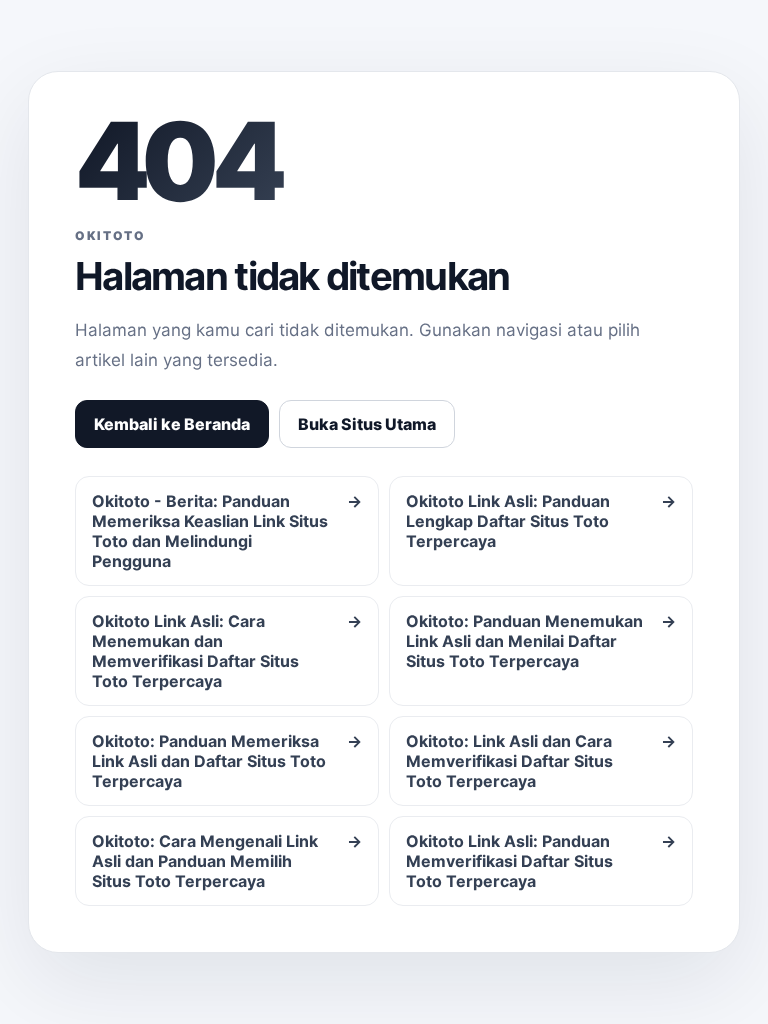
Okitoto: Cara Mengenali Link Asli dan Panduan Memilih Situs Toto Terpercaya (227, 861)
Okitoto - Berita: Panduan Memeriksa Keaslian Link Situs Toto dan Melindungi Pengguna (227, 531)
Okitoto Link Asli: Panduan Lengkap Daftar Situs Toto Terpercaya (541, 521)
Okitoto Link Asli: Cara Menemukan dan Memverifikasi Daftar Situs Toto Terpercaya (227, 651)
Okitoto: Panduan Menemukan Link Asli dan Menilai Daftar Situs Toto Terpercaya (541, 641)
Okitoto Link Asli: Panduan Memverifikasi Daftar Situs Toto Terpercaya (541, 861)
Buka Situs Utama (367, 424)
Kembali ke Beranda (172, 424)
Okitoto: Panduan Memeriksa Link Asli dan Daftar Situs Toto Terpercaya (227, 761)
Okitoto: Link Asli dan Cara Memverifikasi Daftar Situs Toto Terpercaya (541, 761)
